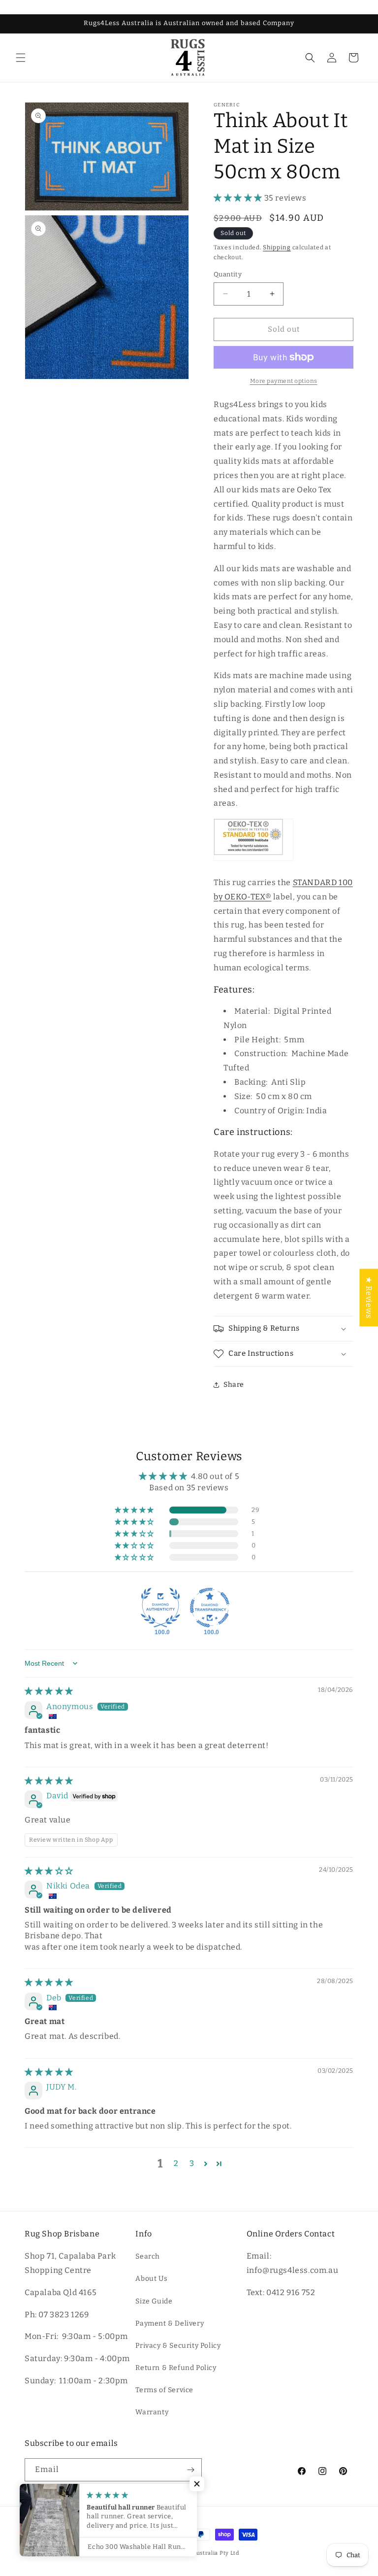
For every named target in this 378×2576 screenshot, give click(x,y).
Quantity (228, 274)
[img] (49, 1691)
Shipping (277, 247)
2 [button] (176, 2163)
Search (148, 2256)
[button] (21, 58)
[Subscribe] (190, 2470)
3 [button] (192, 2163)
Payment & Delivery (170, 2323)
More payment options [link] (284, 381)
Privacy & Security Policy (178, 2346)
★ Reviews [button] (369, 1297)
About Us (151, 2279)
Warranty (152, 2412)
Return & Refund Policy (176, 2368)
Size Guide (154, 2301)
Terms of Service (164, 2390)
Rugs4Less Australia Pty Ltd (201, 2553)
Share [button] (234, 1385)
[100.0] (160, 1608)
